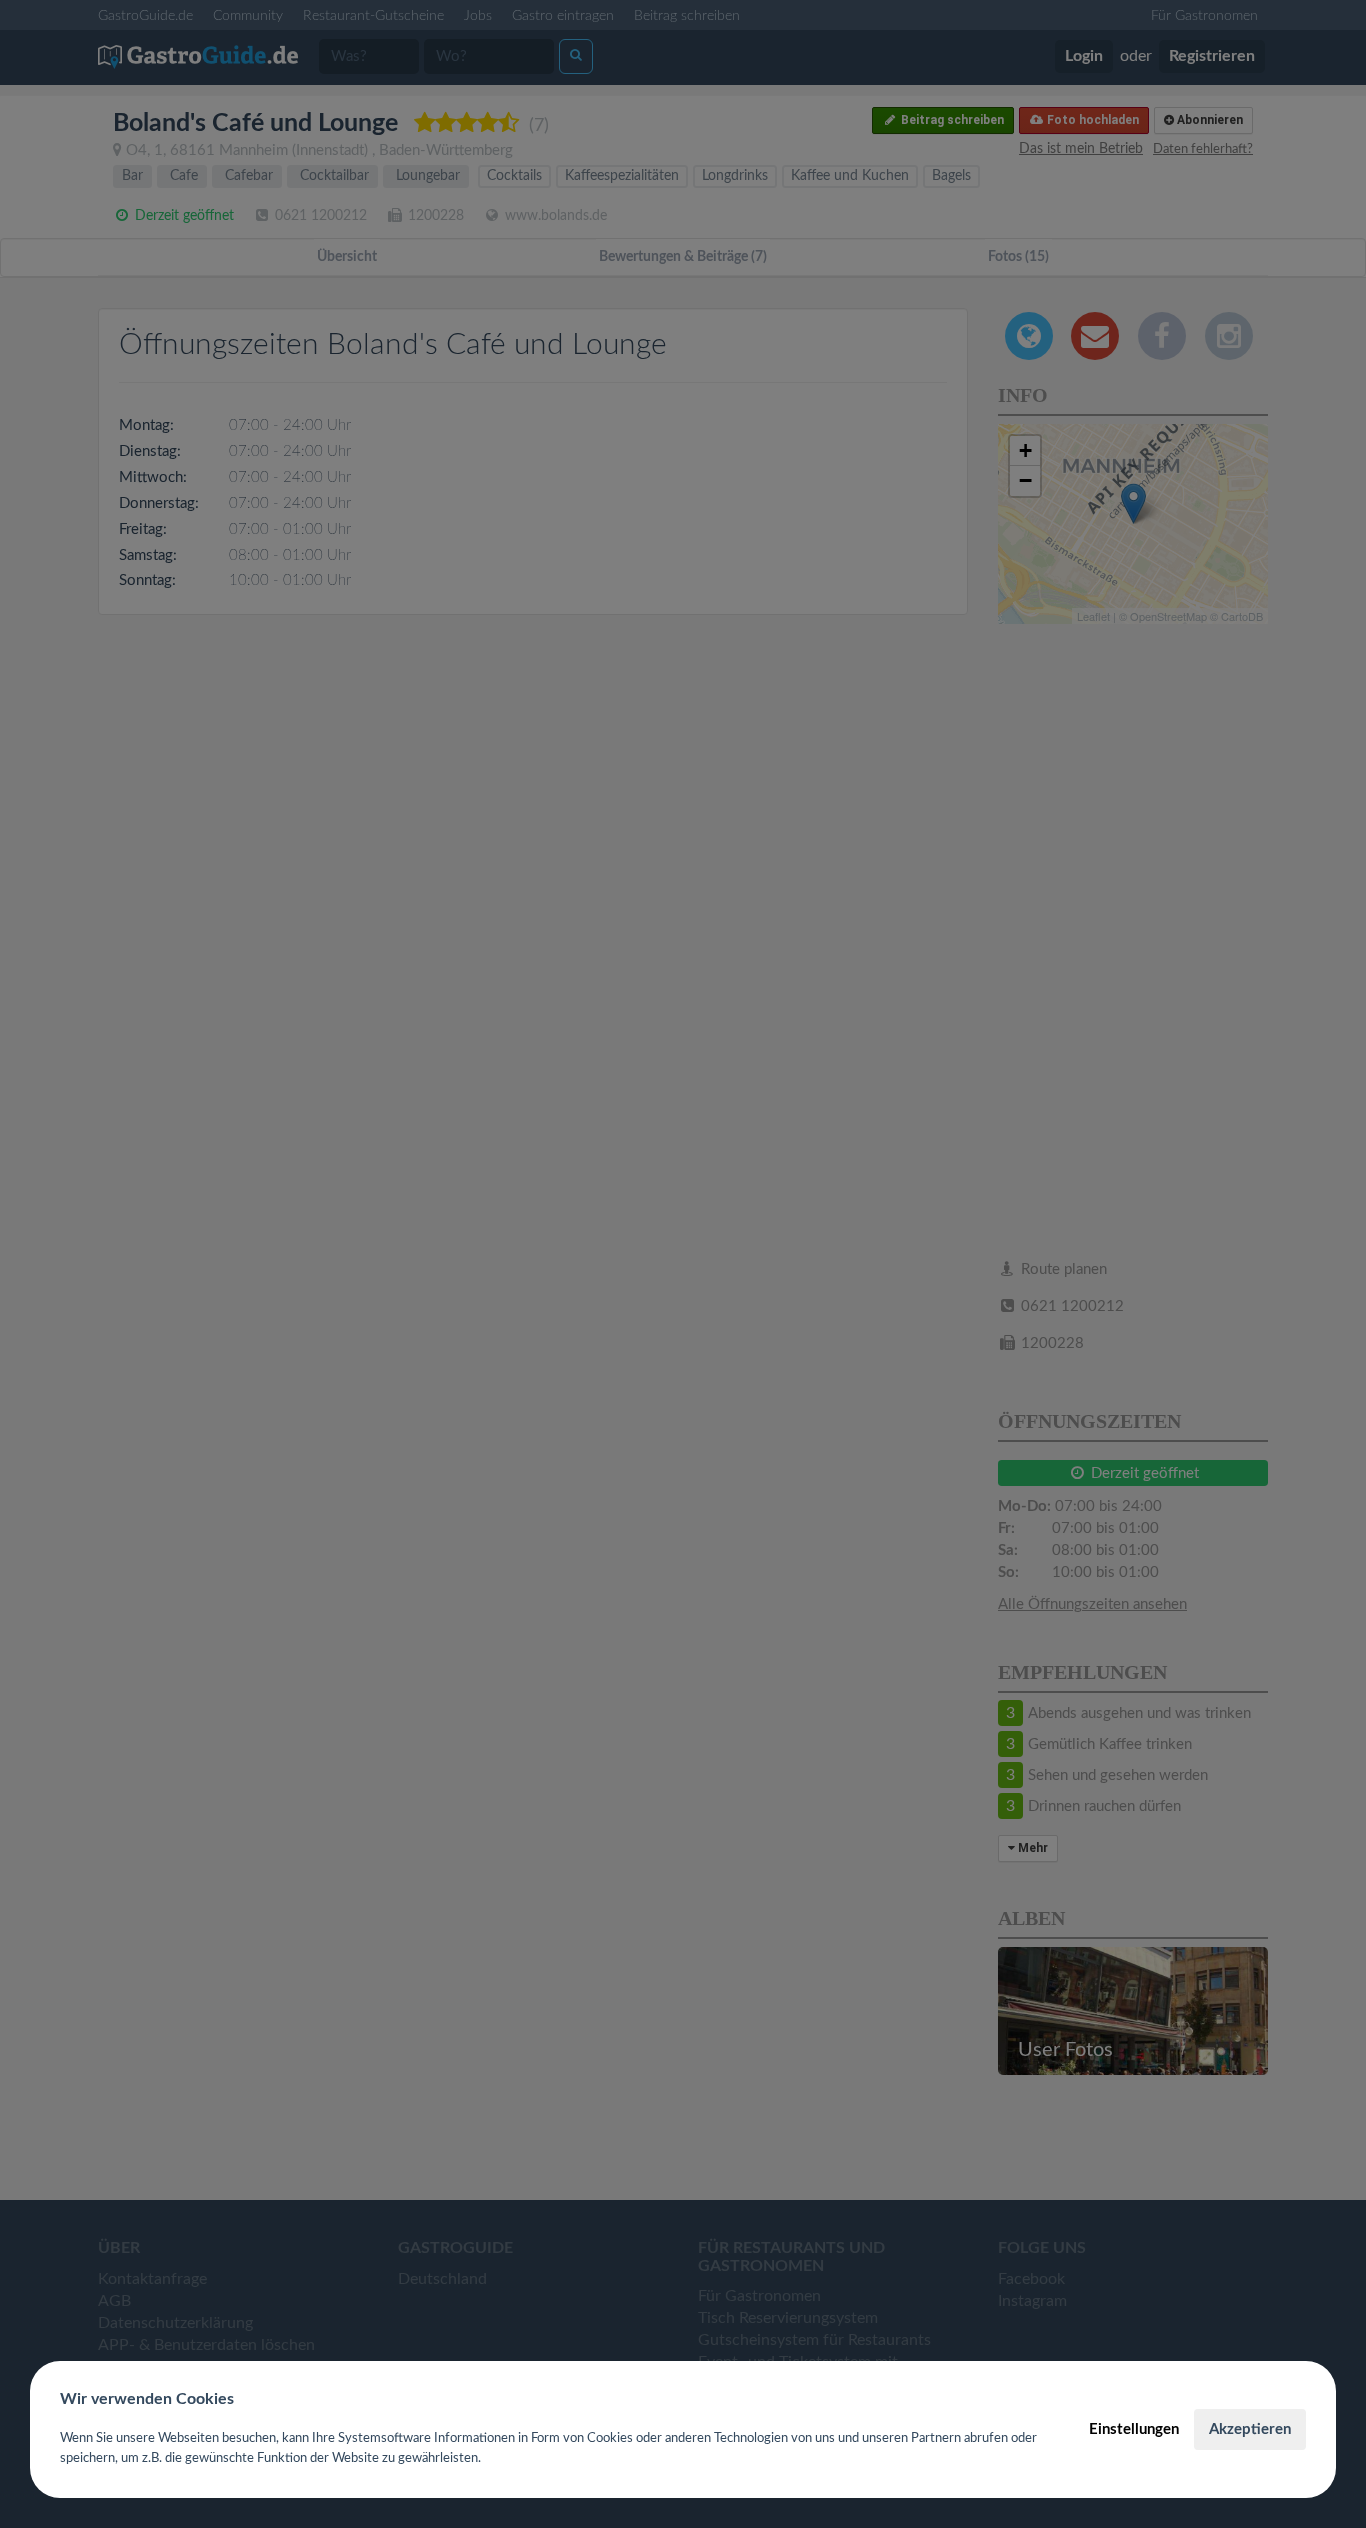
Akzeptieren (1250, 2429)
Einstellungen (1134, 2429)
